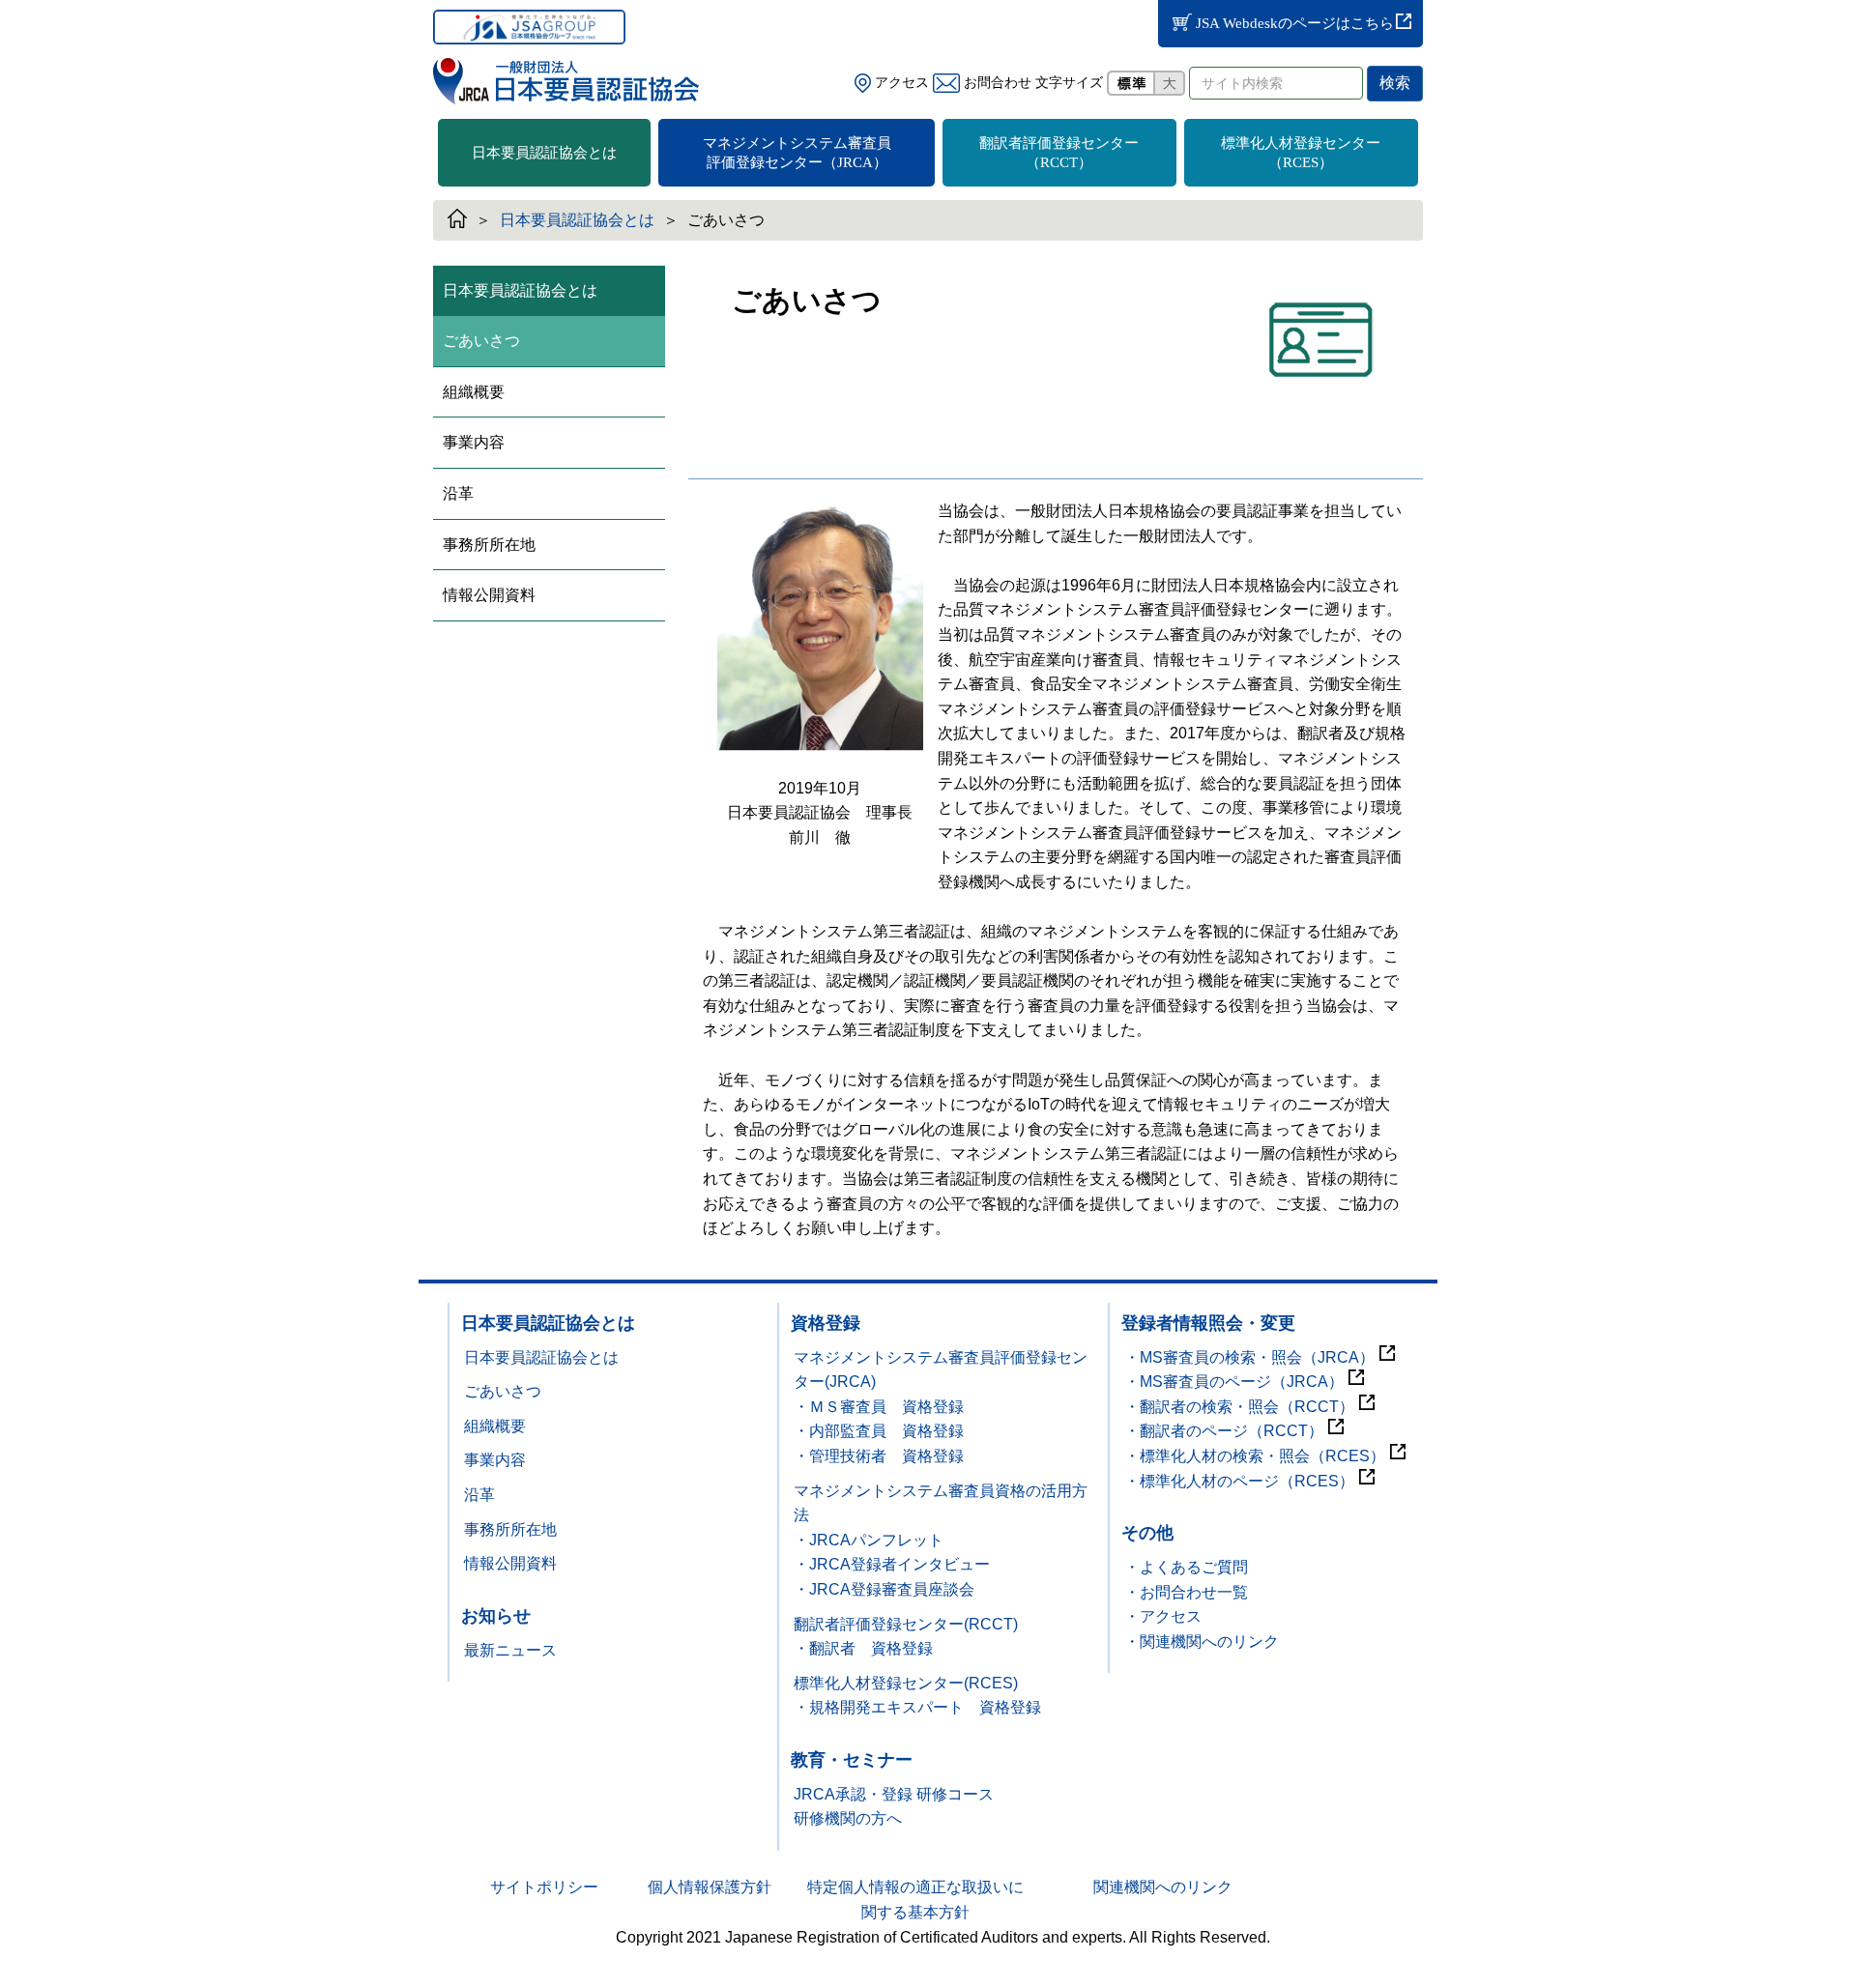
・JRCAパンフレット (869, 1540)
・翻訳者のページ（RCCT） (1224, 1431)
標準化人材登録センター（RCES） (1301, 153)
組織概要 (474, 392)
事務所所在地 (489, 545)
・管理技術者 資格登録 (879, 1456)
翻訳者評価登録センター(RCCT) (906, 1624)
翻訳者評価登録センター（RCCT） (1059, 153)
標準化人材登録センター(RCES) (906, 1683)
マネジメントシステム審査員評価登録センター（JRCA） (797, 153)
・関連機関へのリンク (1202, 1642)
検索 (1395, 83)
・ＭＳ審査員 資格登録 (879, 1407)
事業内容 (474, 442)
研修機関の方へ (848, 1818)
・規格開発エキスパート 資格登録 (917, 1707)
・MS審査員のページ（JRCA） (1234, 1382)
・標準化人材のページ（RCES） (1239, 1481)
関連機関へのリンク (1163, 1887)
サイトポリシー (544, 1887)
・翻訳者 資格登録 (863, 1648)
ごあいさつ (481, 341)
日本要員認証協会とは (544, 153)
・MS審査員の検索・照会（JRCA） (1249, 1357)
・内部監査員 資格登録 (879, 1431)
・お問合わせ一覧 (1186, 1592)
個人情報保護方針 (710, 1887)
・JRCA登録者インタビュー (892, 1564)
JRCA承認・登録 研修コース (894, 1794)
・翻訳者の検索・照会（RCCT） (1239, 1407)
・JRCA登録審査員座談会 (884, 1589)
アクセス (900, 83)
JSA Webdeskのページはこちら (1302, 23)
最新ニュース (510, 1650)
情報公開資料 (489, 595)
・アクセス (1163, 1616)
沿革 (458, 493)
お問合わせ (996, 83)
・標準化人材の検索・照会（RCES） (1255, 1456)
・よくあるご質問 (1186, 1567)
